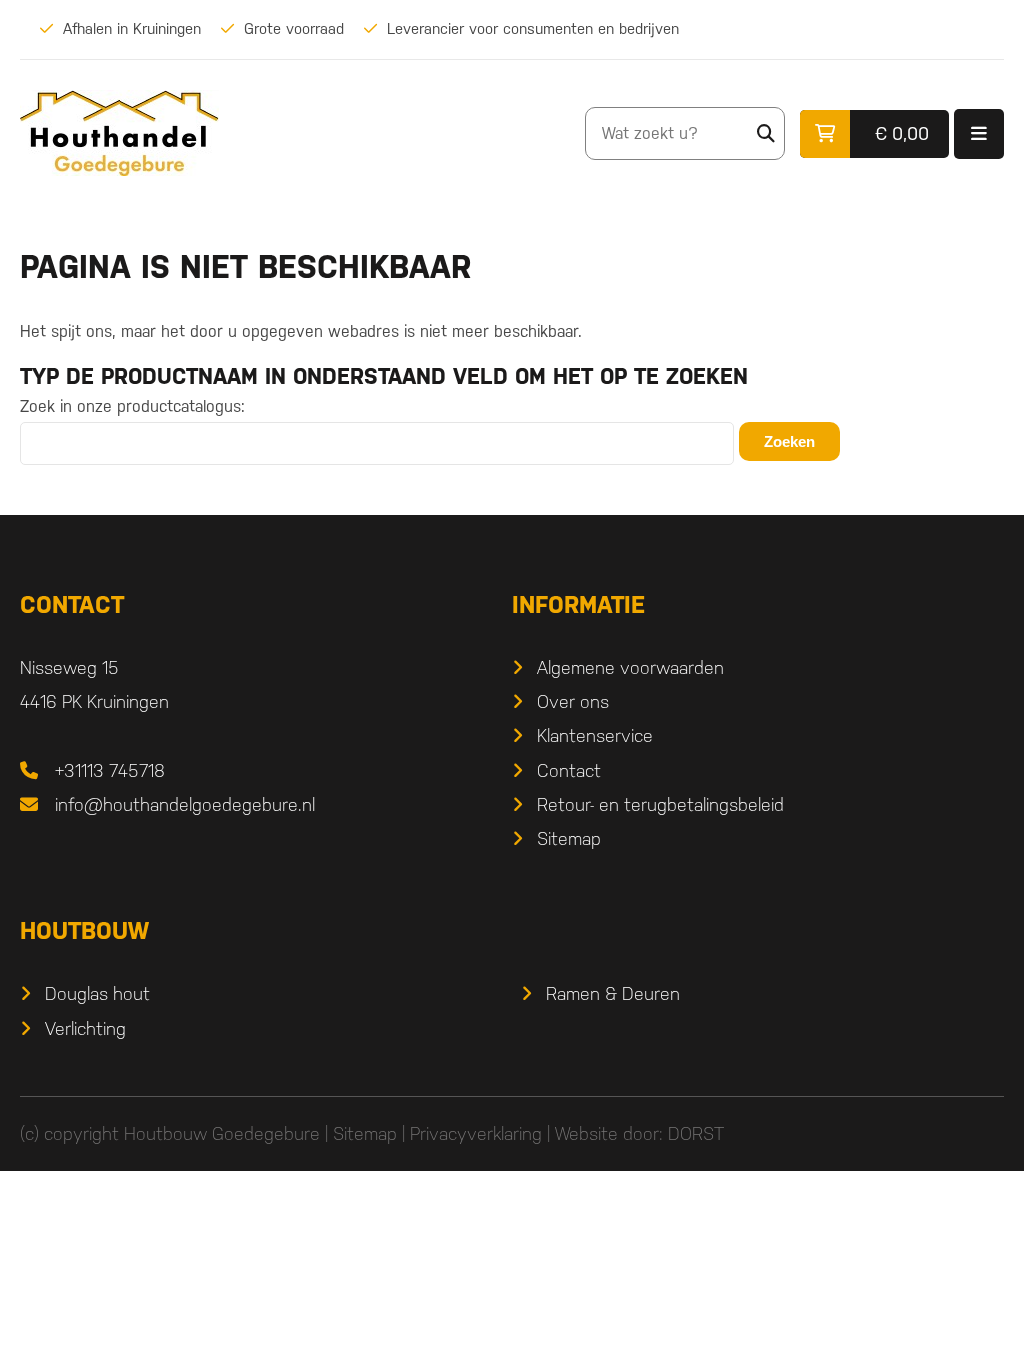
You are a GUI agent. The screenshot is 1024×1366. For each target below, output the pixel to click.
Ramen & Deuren (613, 993)
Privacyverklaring (476, 1133)
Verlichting (85, 1028)
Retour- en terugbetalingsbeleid (660, 804)
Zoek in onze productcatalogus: (132, 406)
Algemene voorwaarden (630, 667)
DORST (696, 1133)
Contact (569, 770)
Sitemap (569, 838)
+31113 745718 (110, 770)
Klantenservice (595, 735)
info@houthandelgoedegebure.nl (185, 804)
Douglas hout (97, 993)
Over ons (573, 701)
